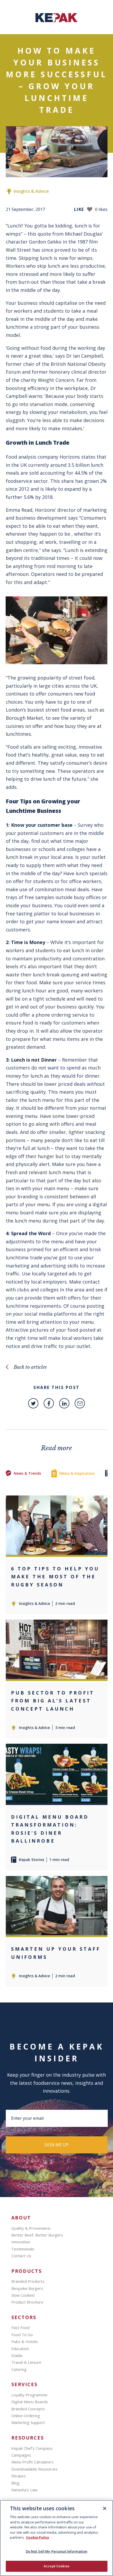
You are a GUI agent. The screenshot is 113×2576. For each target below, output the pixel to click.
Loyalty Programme (29, 2395)
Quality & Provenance (31, 2228)
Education (20, 2349)
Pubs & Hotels (25, 2341)
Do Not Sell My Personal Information (57, 2551)
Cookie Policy (38, 2537)
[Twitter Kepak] (33, 1403)
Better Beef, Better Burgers (37, 2235)
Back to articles (30, 1367)
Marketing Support (28, 2422)
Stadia (17, 2355)
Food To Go (22, 2335)
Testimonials (23, 2249)
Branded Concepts (28, 2409)
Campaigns (21, 2455)
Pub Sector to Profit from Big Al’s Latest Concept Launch (53, 1701)
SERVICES (24, 2384)
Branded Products (28, 2281)
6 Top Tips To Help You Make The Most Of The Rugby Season (55, 1577)
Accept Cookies (56, 2566)
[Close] (105, 2508)
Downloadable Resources (34, 2469)
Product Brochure (27, 2302)
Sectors (24, 2317)
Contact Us (21, 2256)
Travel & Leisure (26, 2362)
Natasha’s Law (24, 2490)
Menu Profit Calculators (32, 2462)
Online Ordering (26, 2416)
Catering (19, 2369)
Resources (28, 2438)
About (21, 2218)
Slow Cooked (23, 2295)
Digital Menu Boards (30, 2402)
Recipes (19, 2476)
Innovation (21, 2242)
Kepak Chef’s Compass (32, 2448)
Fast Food (20, 2327)
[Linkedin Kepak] (64, 1403)
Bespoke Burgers (27, 2288)
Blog (15, 2483)
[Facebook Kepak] (49, 1403)
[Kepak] (56, 21)
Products (27, 2271)
